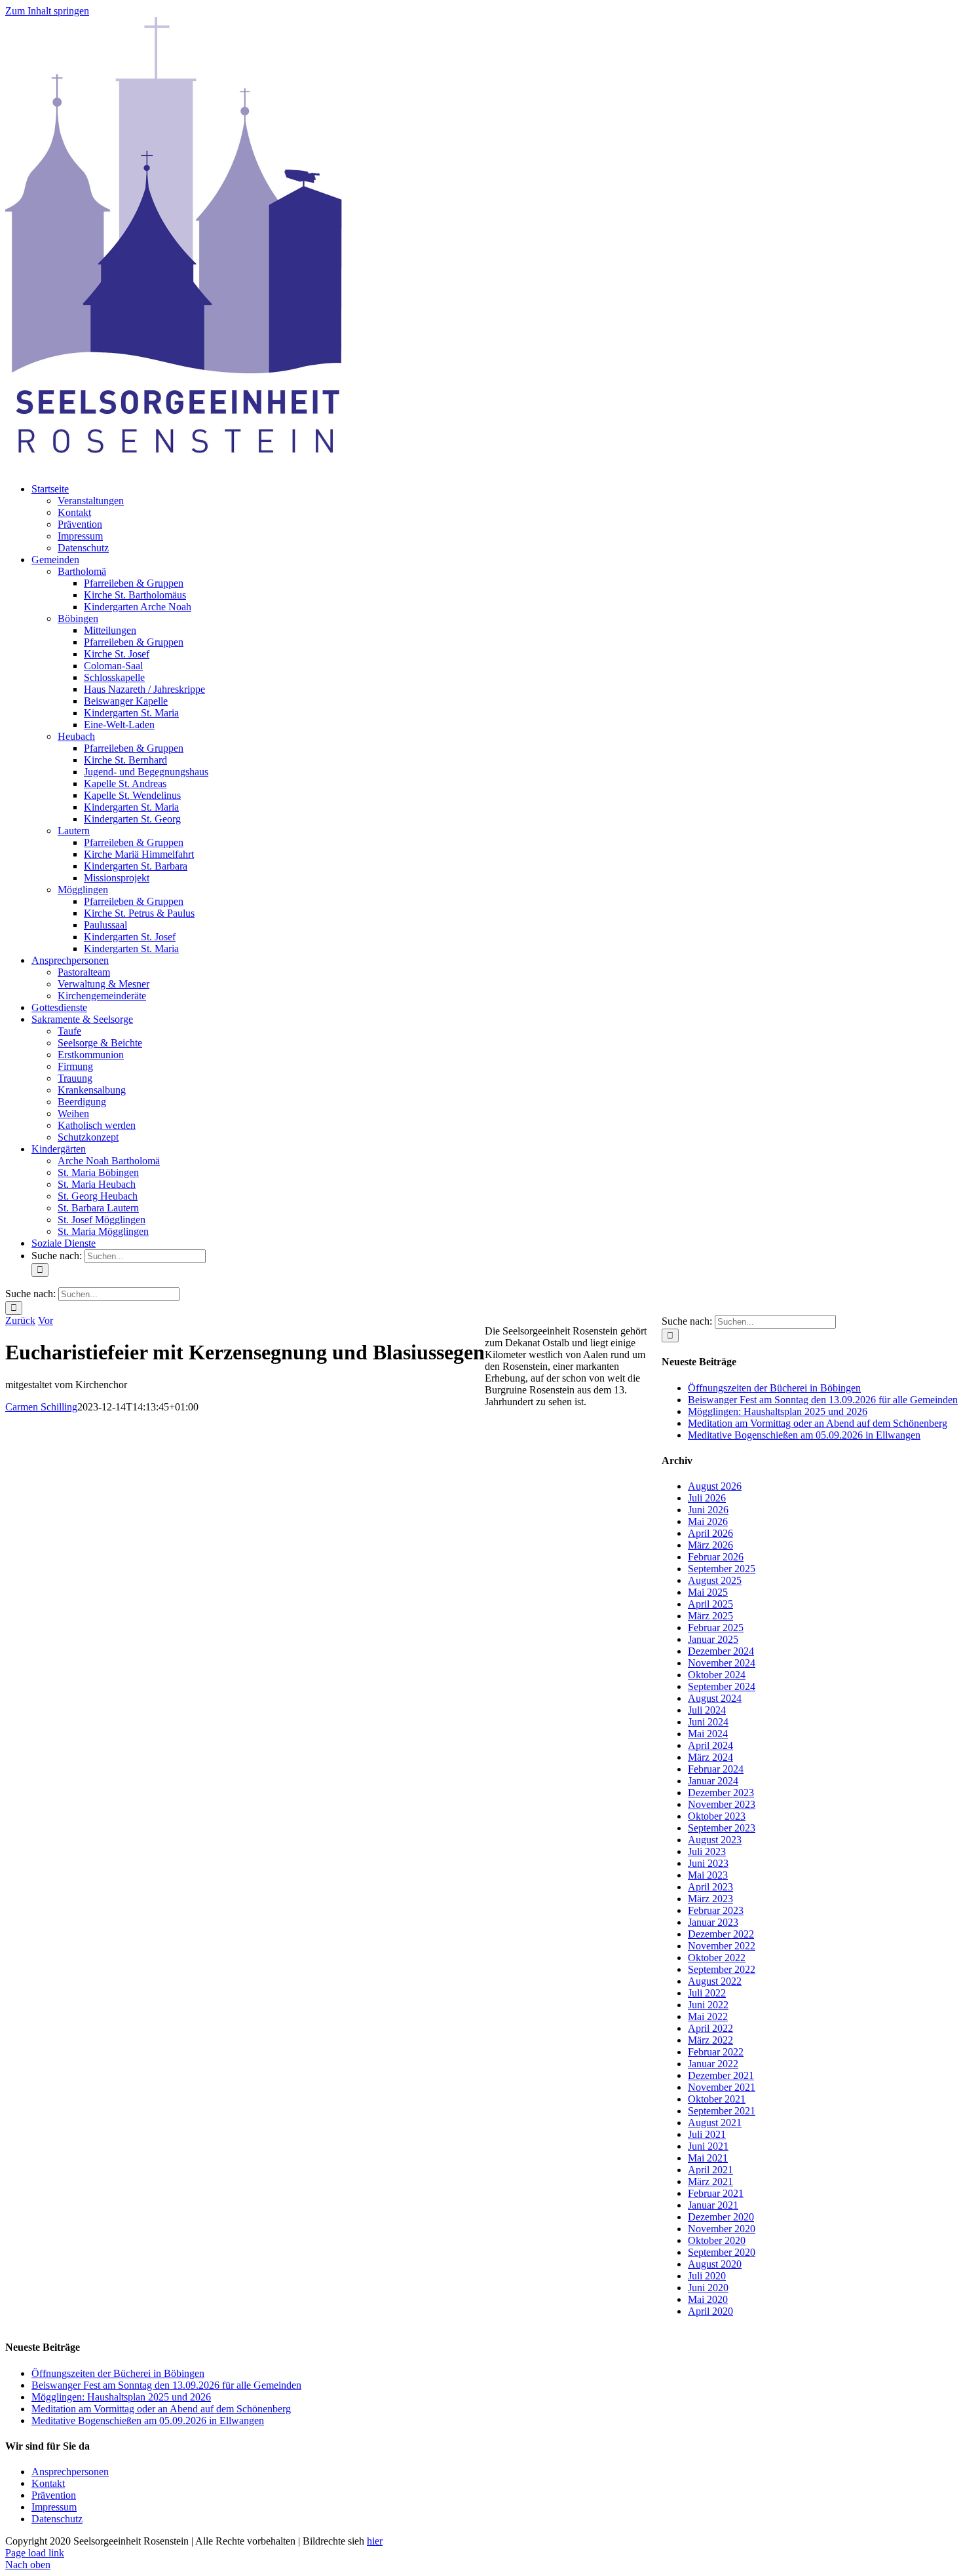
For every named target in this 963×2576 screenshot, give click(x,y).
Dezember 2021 (721, 2075)
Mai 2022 (708, 2016)
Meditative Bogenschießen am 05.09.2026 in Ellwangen (804, 1435)
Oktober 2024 (717, 1675)
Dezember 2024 (721, 1651)
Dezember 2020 (721, 2217)
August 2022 (715, 1981)
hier (375, 2541)
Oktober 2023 (717, 1816)
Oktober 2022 (717, 1958)
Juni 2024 (708, 1722)
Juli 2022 (707, 1993)
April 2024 (710, 1745)
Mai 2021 (708, 2158)
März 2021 (710, 2181)
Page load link (35, 2553)
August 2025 (715, 1580)
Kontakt (48, 2483)
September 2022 (722, 1969)
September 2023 (722, 1828)
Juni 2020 (708, 2288)
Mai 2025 (708, 1592)
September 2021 (722, 2111)
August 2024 (715, 1698)
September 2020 (722, 2252)
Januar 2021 (713, 2205)
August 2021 (715, 2123)
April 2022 (710, 2028)
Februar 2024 (716, 1769)
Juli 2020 (707, 2276)
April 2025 (710, 1604)
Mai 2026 (708, 1521)
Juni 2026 (708, 1510)
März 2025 (710, 1616)
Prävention (54, 2495)
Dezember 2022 (721, 1934)
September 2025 (722, 1569)
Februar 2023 (716, 1910)
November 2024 (722, 1663)
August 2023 (715, 1840)
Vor (46, 1320)
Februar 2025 (716, 1628)
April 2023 (710, 1887)
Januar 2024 (713, 1781)
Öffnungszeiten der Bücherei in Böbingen (774, 1388)
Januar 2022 (713, 2064)
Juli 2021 (707, 2134)
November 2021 (722, 2087)
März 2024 (710, 1757)
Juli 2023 (707, 1851)
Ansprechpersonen (70, 2472)
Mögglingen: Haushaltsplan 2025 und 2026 (778, 1411)
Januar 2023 (713, 1922)
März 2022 (710, 2040)
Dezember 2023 (721, 1793)
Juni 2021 (708, 2146)
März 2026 (710, 1545)
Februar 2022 (716, 2052)
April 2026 (710, 1533)
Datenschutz (57, 2519)
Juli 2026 (707, 1498)
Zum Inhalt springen (47, 11)
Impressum (54, 2507)
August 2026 (715, 1486)
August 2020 (715, 2264)
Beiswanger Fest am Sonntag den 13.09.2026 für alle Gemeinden (823, 1400)
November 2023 (722, 1804)
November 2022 (722, 1946)
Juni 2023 (708, 1863)
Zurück (20, 1320)
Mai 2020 (708, 2299)
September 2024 (722, 1686)
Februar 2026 (716, 1557)
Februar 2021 (716, 2193)
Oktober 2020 (717, 2240)
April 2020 (710, 2311)
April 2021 (710, 2170)
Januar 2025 (713, 1639)
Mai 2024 (708, 1734)
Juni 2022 (708, 2005)
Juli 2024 (707, 1710)
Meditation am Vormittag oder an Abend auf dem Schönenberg (818, 1423)
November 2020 (722, 2229)
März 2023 (710, 1899)
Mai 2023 (708, 1875)
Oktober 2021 (717, 2099)
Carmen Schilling (41, 1407)
